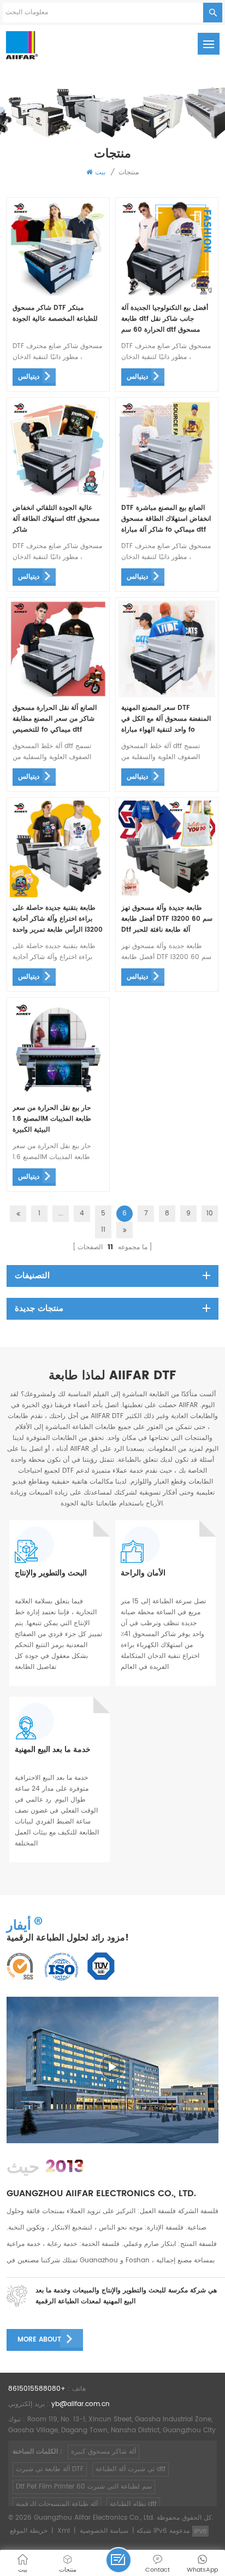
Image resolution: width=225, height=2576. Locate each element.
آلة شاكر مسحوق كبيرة (103, 2452)
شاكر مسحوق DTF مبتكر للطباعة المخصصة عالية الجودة (55, 313)
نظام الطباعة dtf (133, 2504)
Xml (64, 2531)
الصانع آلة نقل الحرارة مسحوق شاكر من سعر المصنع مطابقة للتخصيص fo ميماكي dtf (55, 719)
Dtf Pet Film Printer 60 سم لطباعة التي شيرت (84, 2487)
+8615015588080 (37, 2389)
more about (39, 2340)
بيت (100, 172)
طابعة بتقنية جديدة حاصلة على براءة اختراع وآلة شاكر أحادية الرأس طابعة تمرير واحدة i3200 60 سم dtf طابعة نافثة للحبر (58, 919)
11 (103, 1230)
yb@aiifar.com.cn (81, 2404)
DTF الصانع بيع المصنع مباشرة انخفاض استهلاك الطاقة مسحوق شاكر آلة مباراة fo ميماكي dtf (166, 519)
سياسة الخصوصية (104, 2531)
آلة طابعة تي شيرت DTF (50, 2469)
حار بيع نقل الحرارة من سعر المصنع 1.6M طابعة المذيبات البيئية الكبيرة (52, 1119)
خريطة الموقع (29, 2531)
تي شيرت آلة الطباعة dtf (131, 2469)
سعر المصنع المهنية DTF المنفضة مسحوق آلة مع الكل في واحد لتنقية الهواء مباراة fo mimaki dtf (166, 719)
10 (210, 1213)
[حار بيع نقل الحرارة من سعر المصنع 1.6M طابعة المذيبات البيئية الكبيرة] (58, 1095)
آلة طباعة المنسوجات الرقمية (57, 2504)
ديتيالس (29, 377)
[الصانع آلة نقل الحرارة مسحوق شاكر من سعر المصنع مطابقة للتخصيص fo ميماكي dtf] (58, 695)
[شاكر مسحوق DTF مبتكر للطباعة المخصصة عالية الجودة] (58, 295)
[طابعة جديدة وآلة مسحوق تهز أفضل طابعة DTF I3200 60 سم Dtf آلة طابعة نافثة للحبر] (167, 895)
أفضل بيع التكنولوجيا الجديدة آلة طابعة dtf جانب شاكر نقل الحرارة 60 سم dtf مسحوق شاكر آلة (165, 319)
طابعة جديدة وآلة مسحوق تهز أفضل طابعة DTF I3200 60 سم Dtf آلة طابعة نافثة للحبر (167, 919)
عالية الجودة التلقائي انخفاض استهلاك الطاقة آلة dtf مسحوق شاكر (56, 519)
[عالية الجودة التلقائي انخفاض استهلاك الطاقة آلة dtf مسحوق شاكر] (58, 495)
